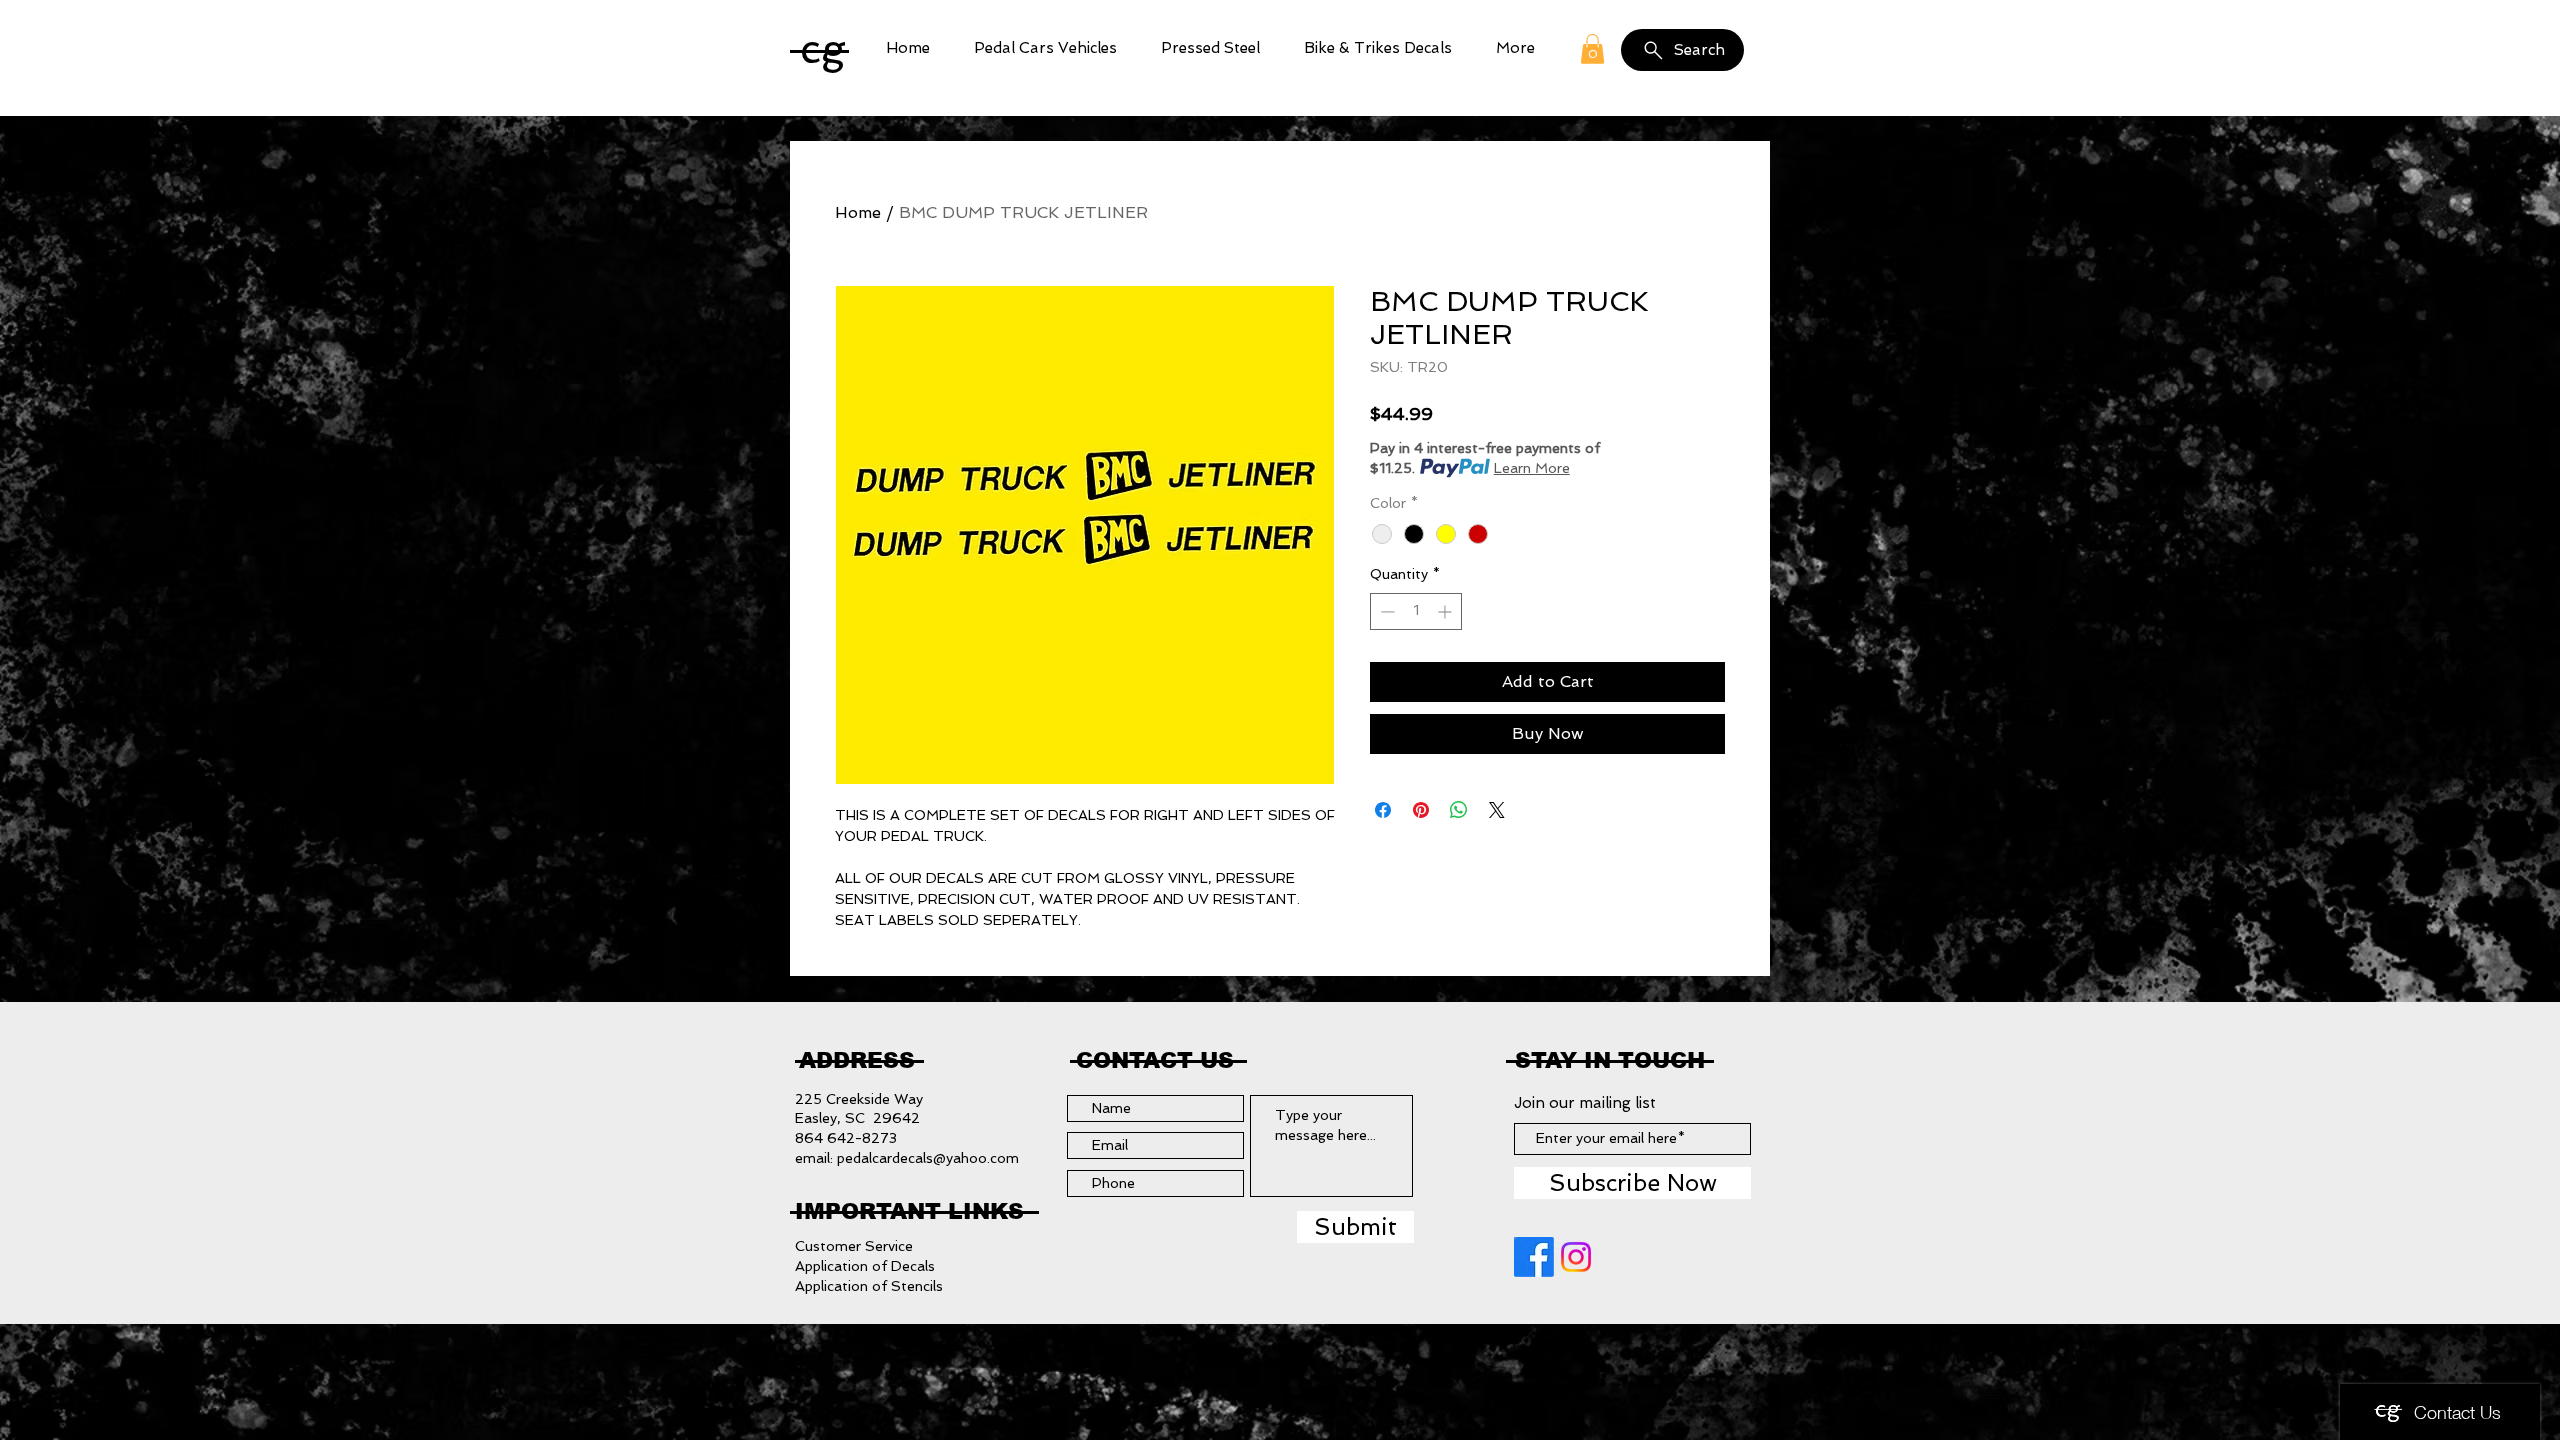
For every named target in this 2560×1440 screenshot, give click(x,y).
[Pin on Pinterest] (1421, 810)
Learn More (1532, 468)
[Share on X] (1497, 810)
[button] (1045, 48)
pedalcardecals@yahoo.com (928, 1158)
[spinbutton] (1416, 611)
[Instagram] (1576, 1257)
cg (823, 48)
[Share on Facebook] (1383, 810)
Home (858, 212)
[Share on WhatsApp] (1459, 810)
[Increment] (1446, 611)
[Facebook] (1534, 1257)
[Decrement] (1385, 611)
